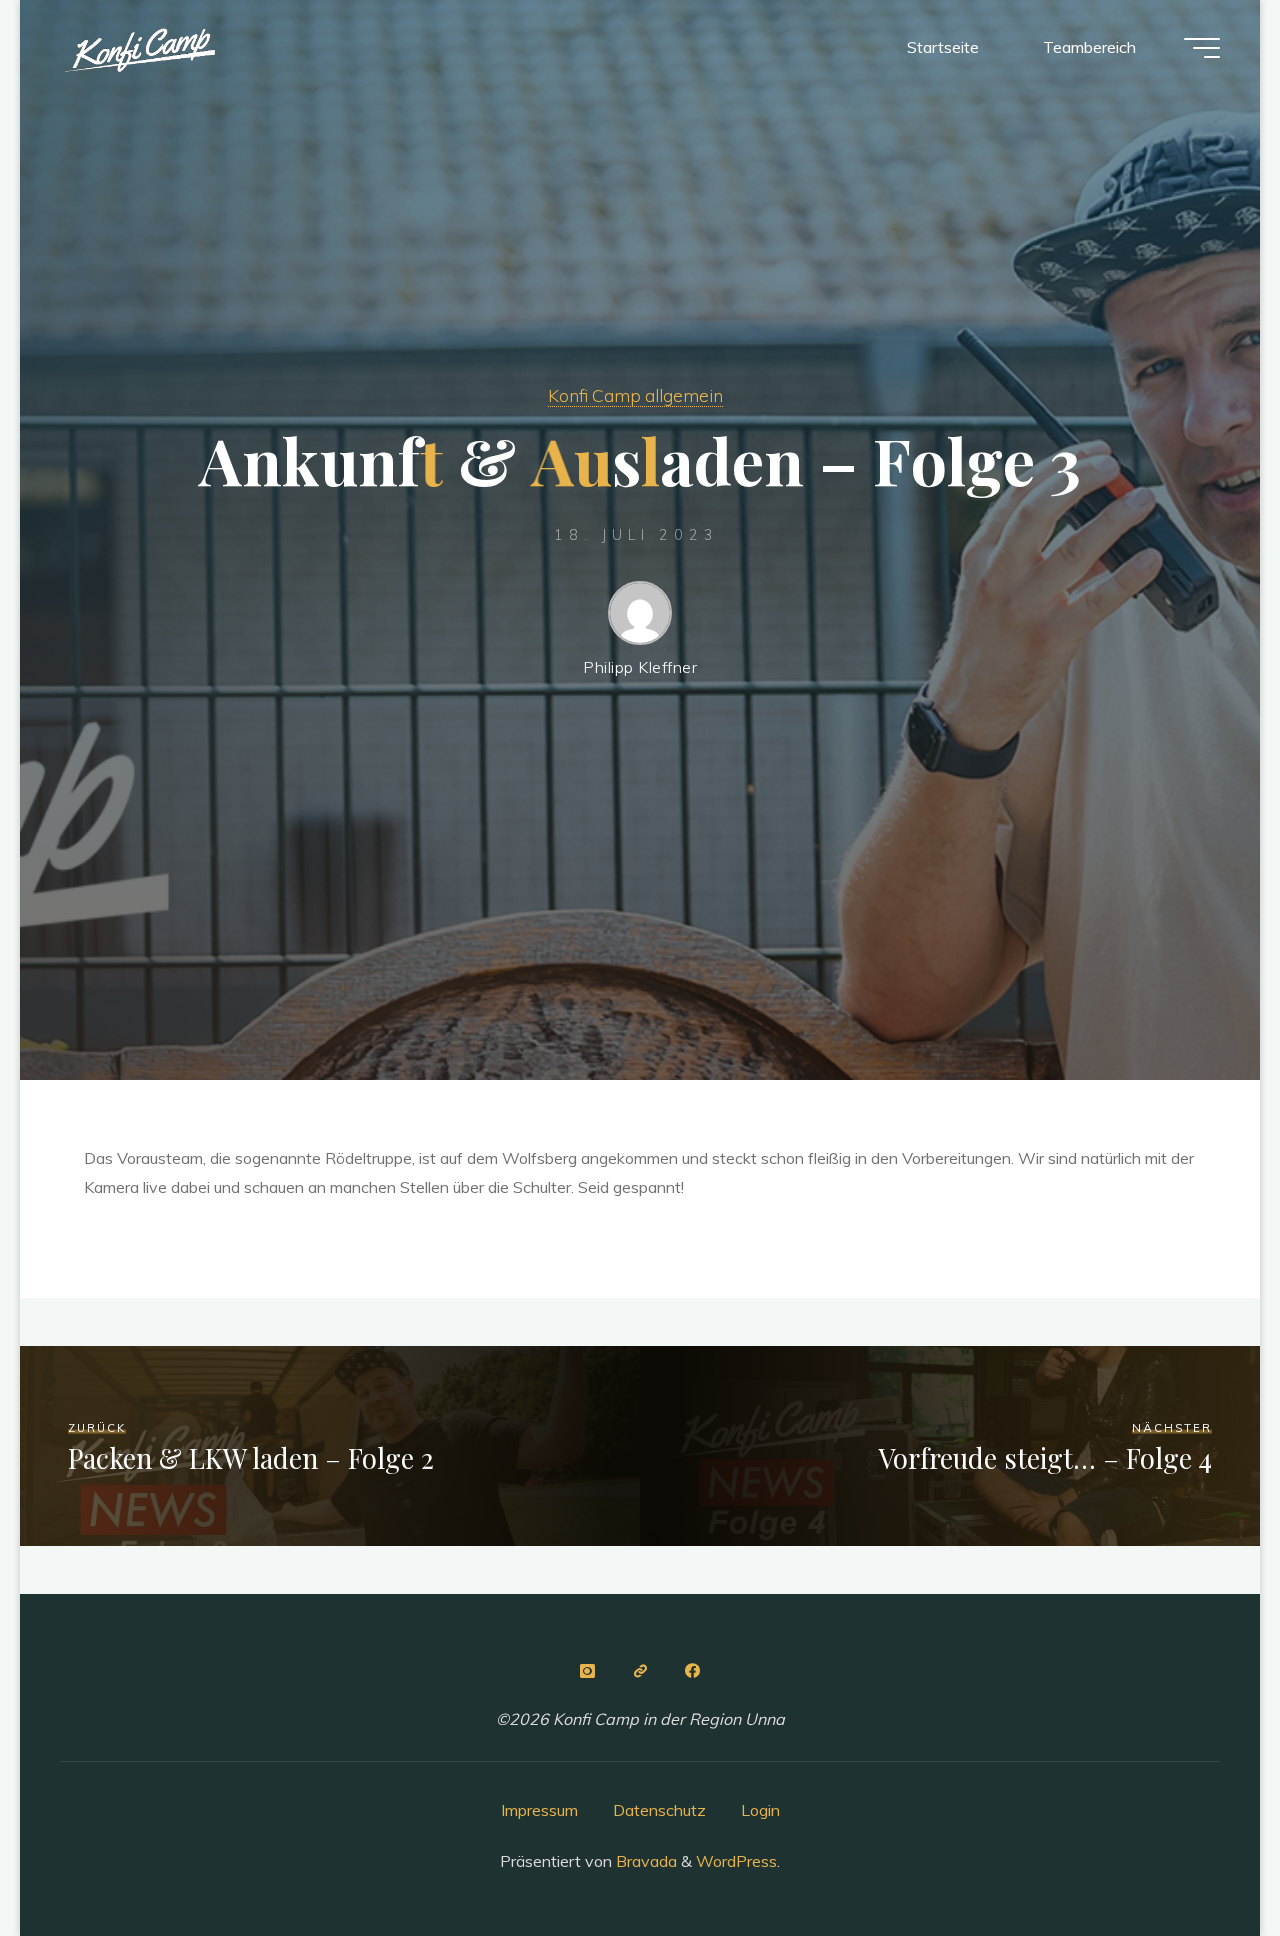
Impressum (539, 1810)
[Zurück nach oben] (1202, 1858)
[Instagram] (587, 1671)
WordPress (736, 1861)
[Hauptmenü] (1202, 48)
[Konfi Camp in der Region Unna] (139, 47)
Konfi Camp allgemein (635, 395)
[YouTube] (640, 1671)
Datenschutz (659, 1810)
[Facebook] (693, 1671)
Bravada (644, 1861)
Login (760, 1810)
